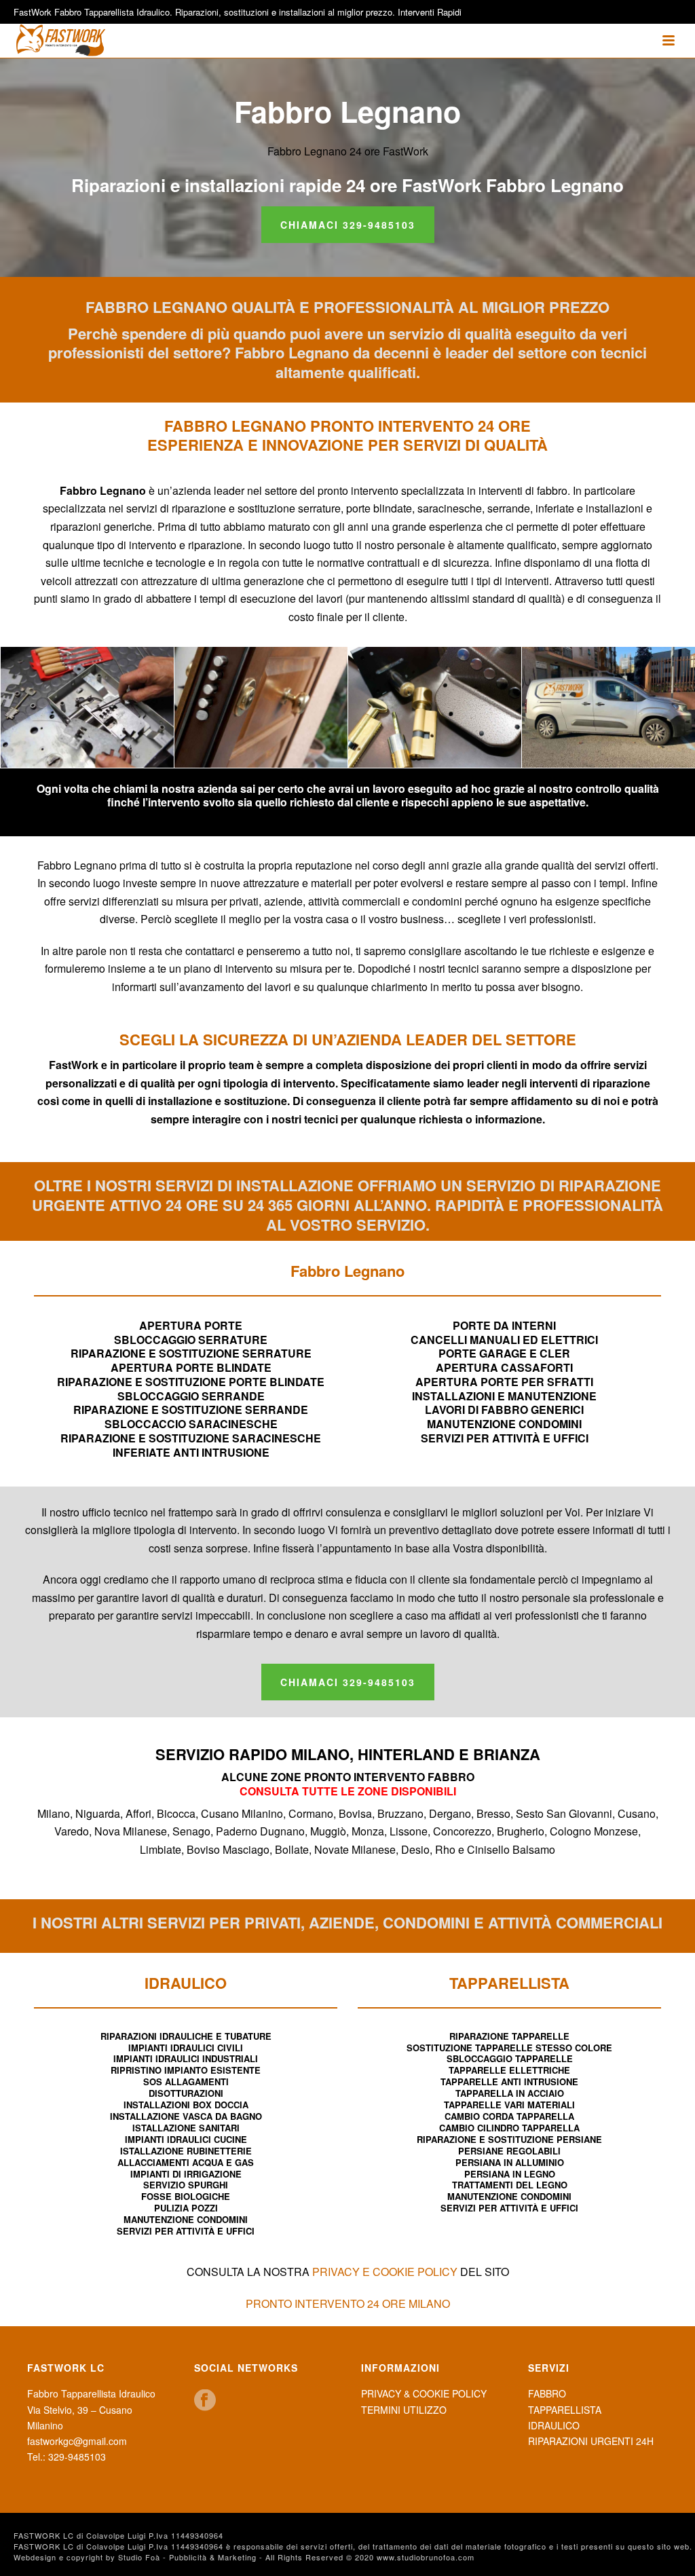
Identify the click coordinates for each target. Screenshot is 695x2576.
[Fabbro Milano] (608, 707)
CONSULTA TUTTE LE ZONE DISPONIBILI (348, 1791)
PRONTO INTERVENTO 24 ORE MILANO (348, 2303)
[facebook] (205, 2401)
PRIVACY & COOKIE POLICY (424, 2393)
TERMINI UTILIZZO (404, 2410)
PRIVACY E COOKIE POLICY (385, 2272)
